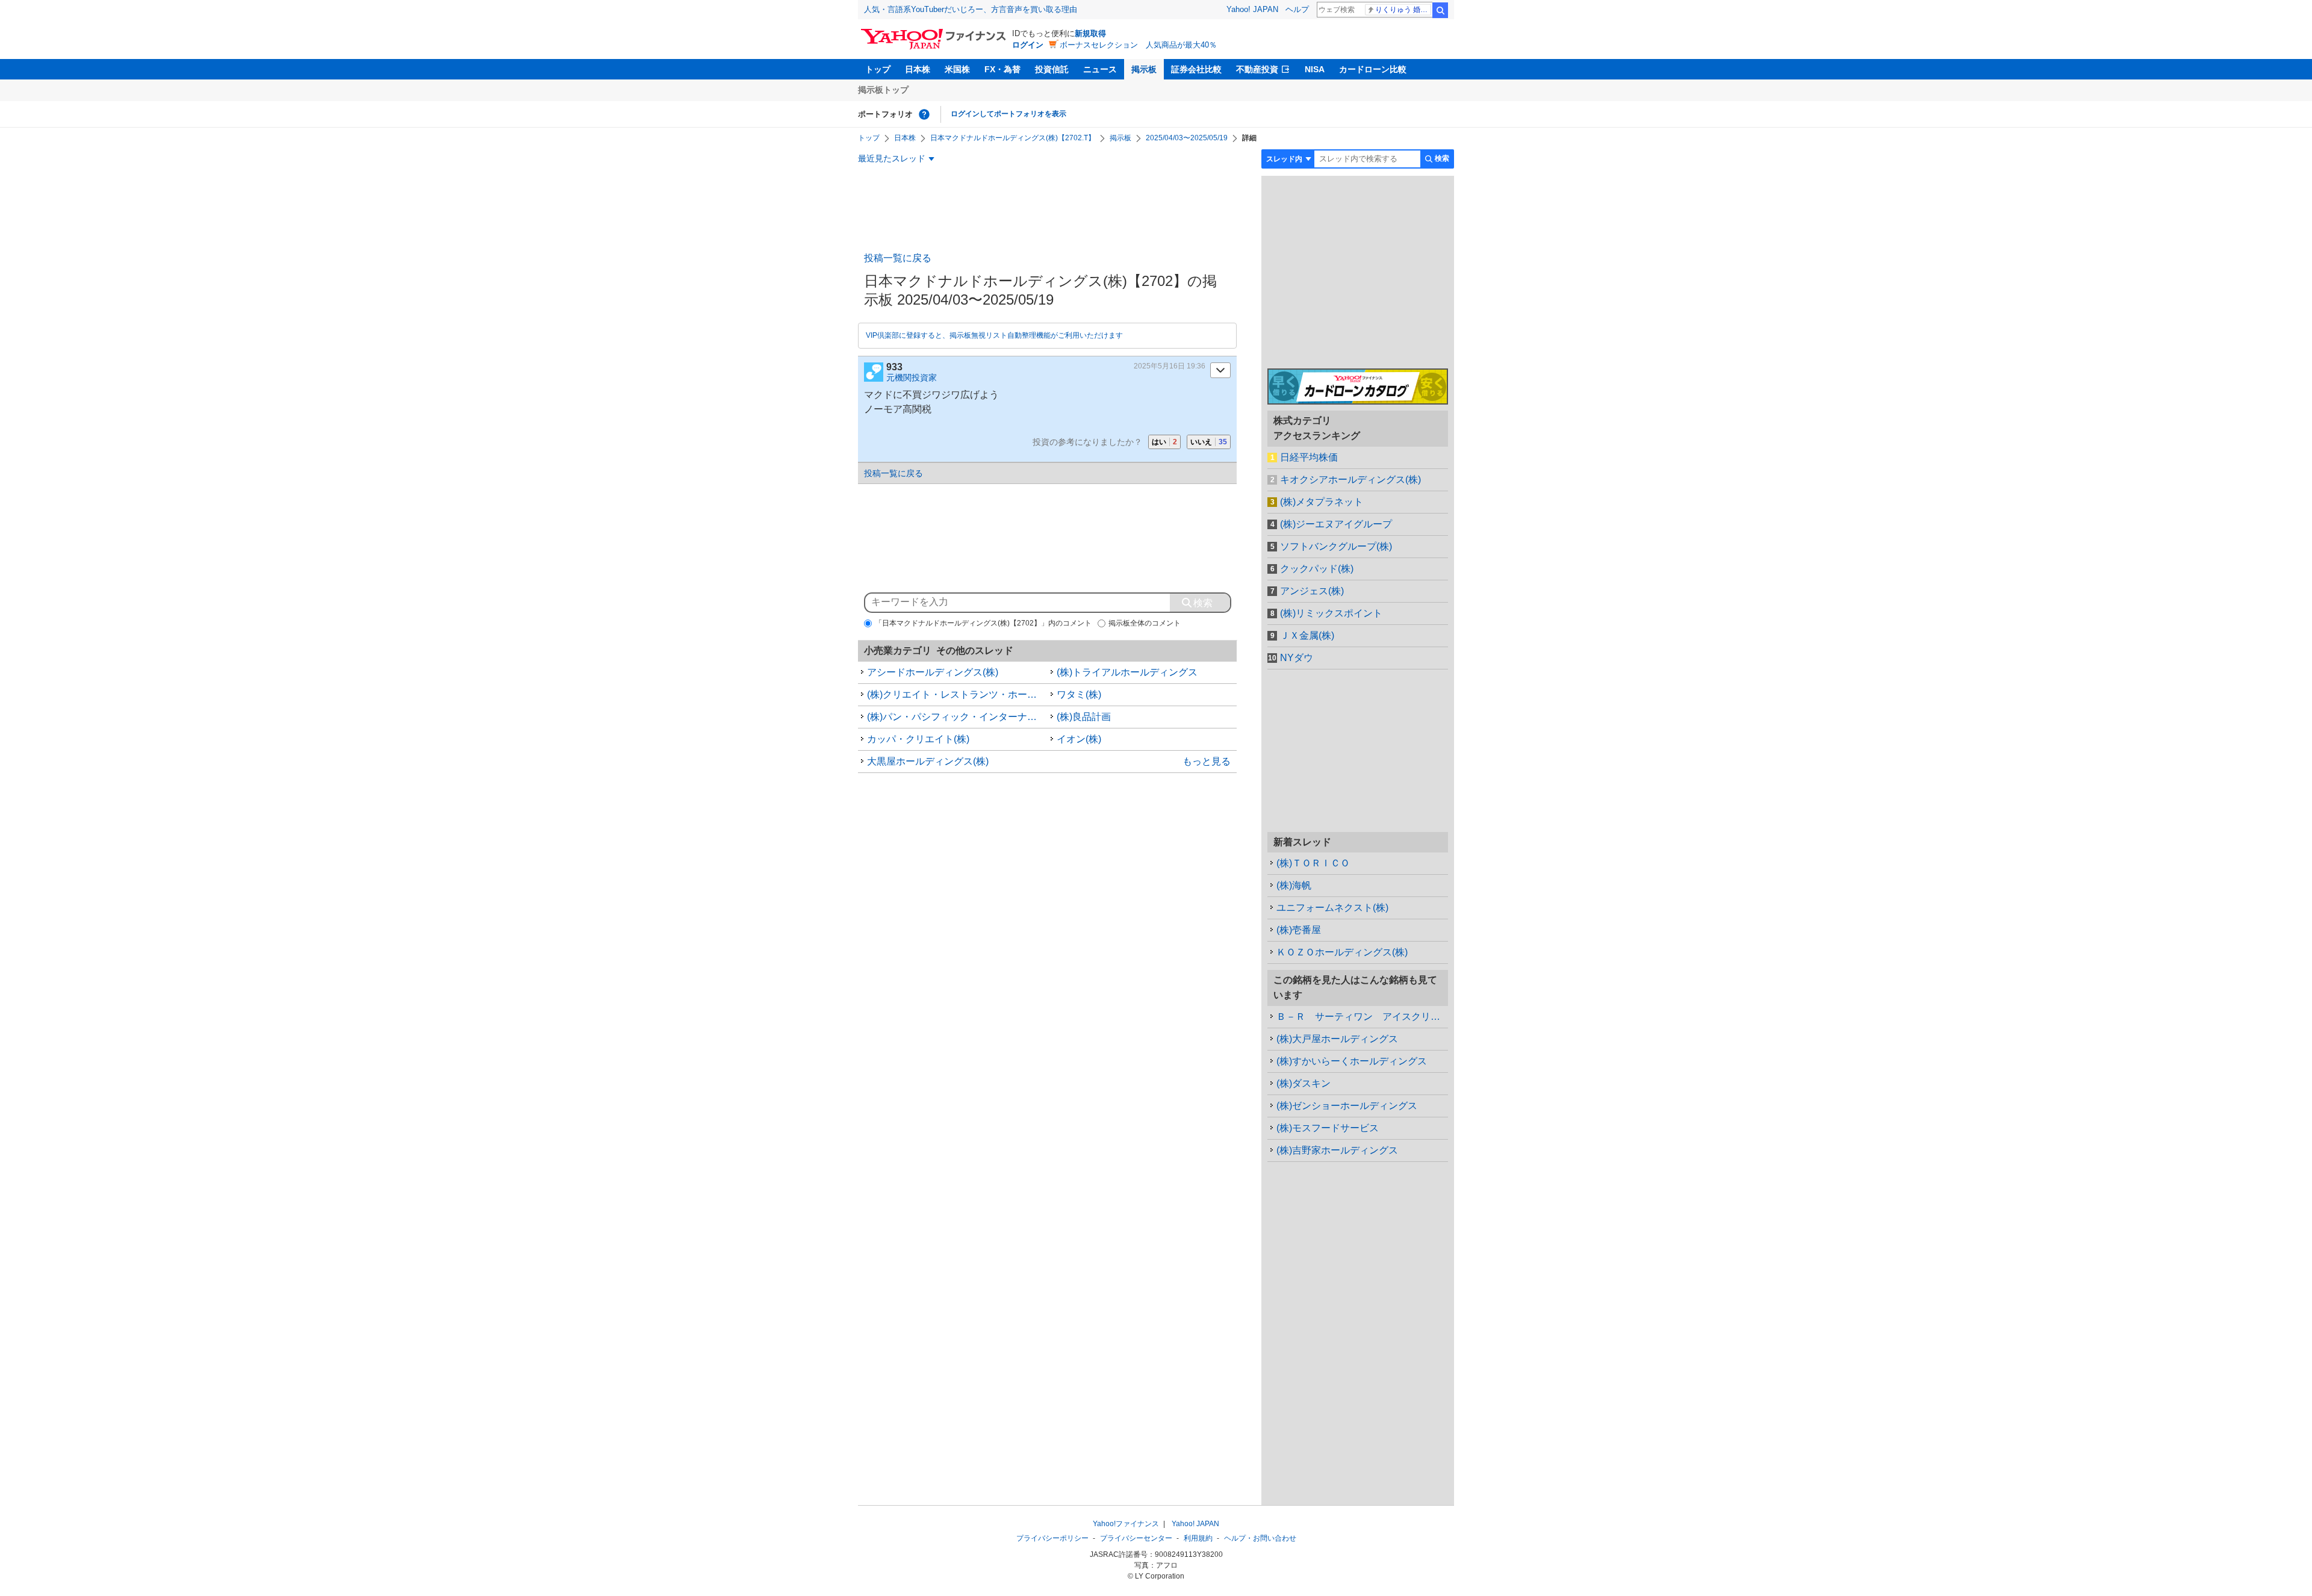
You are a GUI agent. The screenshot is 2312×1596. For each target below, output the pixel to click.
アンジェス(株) (1312, 591)
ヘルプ (1297, 9)
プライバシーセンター (1136, 1538)
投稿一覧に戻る (898, 258)
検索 (1440, 10)
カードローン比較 (1373, 69)
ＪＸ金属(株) (1307, 635)
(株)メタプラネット (1322, 502)
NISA (1315, 69)
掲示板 (1144, 69)
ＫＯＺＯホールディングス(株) (1342, 952)
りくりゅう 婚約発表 (1403, 10)
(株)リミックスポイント (1331, 613)
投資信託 (1052, 69)
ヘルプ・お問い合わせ (1260, 1538)
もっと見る (1207, 761)
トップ (878, 69)
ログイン (1028, 45)
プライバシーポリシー (1052, 1538)
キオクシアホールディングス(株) (1350, 480)
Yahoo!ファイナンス (1126, 1524)
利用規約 (1198, 1538)
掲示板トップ (883, 90)
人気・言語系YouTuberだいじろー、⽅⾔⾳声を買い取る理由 (971, 9)
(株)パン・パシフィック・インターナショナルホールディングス (957, 717)
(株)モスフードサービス (1328, 1128)
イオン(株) (1079, 739)
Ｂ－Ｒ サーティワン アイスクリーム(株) (1362, 1017)
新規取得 (1090, 33)
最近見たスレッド (892, 158)
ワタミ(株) (1079, 694)
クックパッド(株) (1317, 569)
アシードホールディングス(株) (933, 672)
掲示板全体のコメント (1145, 623)
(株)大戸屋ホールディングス (1337, 1039)
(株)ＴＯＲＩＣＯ (1313, 863)
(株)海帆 (1294, 885)
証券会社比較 (1196, 69)
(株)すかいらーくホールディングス (1352, 1061)
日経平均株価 (1309, 457)
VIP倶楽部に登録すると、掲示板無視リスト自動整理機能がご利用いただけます (994, 335)
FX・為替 (1002, 69)
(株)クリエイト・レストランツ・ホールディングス (957, 694)
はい (1164, 442)
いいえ (1209, 442)
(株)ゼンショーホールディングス (1347, 1106)
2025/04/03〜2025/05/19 (1187, 138)
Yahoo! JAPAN (1252, 9)
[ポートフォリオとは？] (924, 114)
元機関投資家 (912, 377)
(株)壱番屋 (1299, 930)
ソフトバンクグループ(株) (1336, 546)
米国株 (957, 69)
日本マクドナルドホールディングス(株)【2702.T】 (1013, 138)
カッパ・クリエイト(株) (918, 739)
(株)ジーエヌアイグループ (1336, 524)
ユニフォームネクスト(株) (1332, 908)
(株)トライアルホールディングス (1127, 672)
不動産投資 (1257, 69)
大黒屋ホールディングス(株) (928, 761)
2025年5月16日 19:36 (1170, 366)
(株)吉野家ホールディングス (1337, 1150)
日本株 (918, 69)
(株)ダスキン (1304, 1083)
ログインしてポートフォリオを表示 (1008, 114)
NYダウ (1297, 658)
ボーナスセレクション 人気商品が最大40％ (1138, 45)
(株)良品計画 (1084, 717)
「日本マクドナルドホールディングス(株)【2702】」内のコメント (983, 623)
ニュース (1100, 69)
